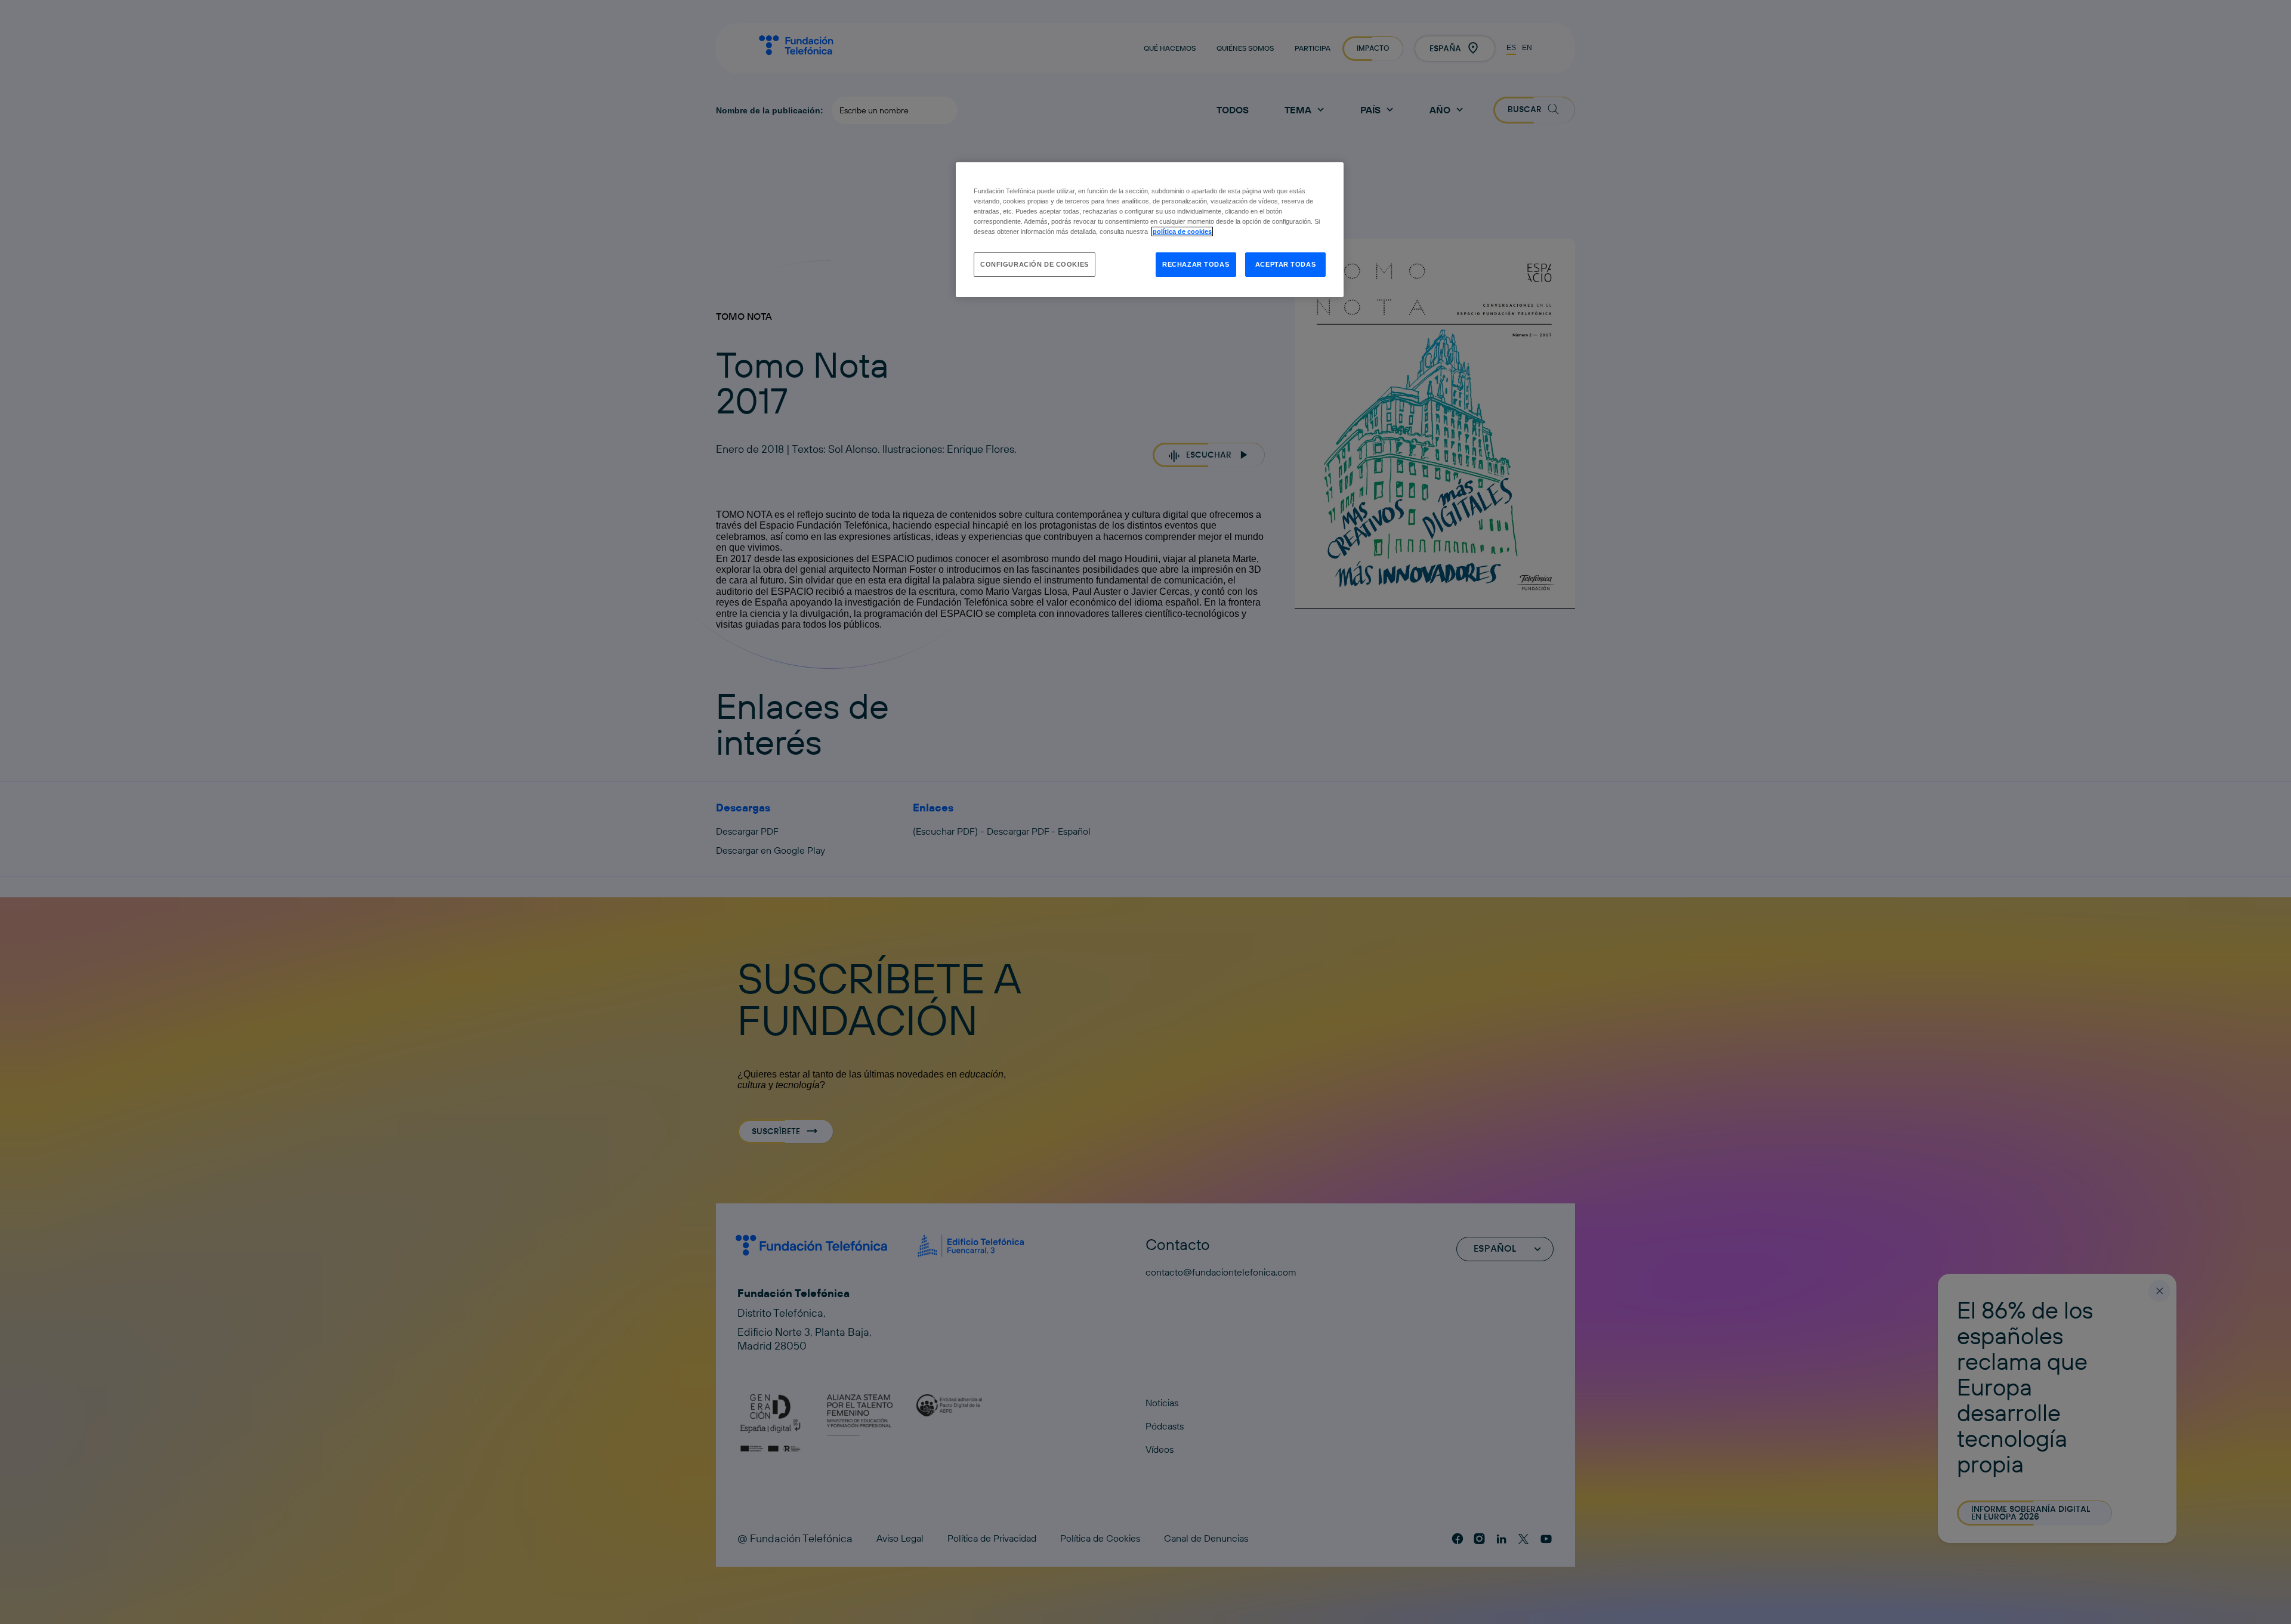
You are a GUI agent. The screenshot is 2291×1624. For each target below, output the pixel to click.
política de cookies (1182, 231)
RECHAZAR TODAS (1196, 264)
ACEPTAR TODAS (1285, 264)
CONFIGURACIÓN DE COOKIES (1035, 264)
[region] (1150, 230)
